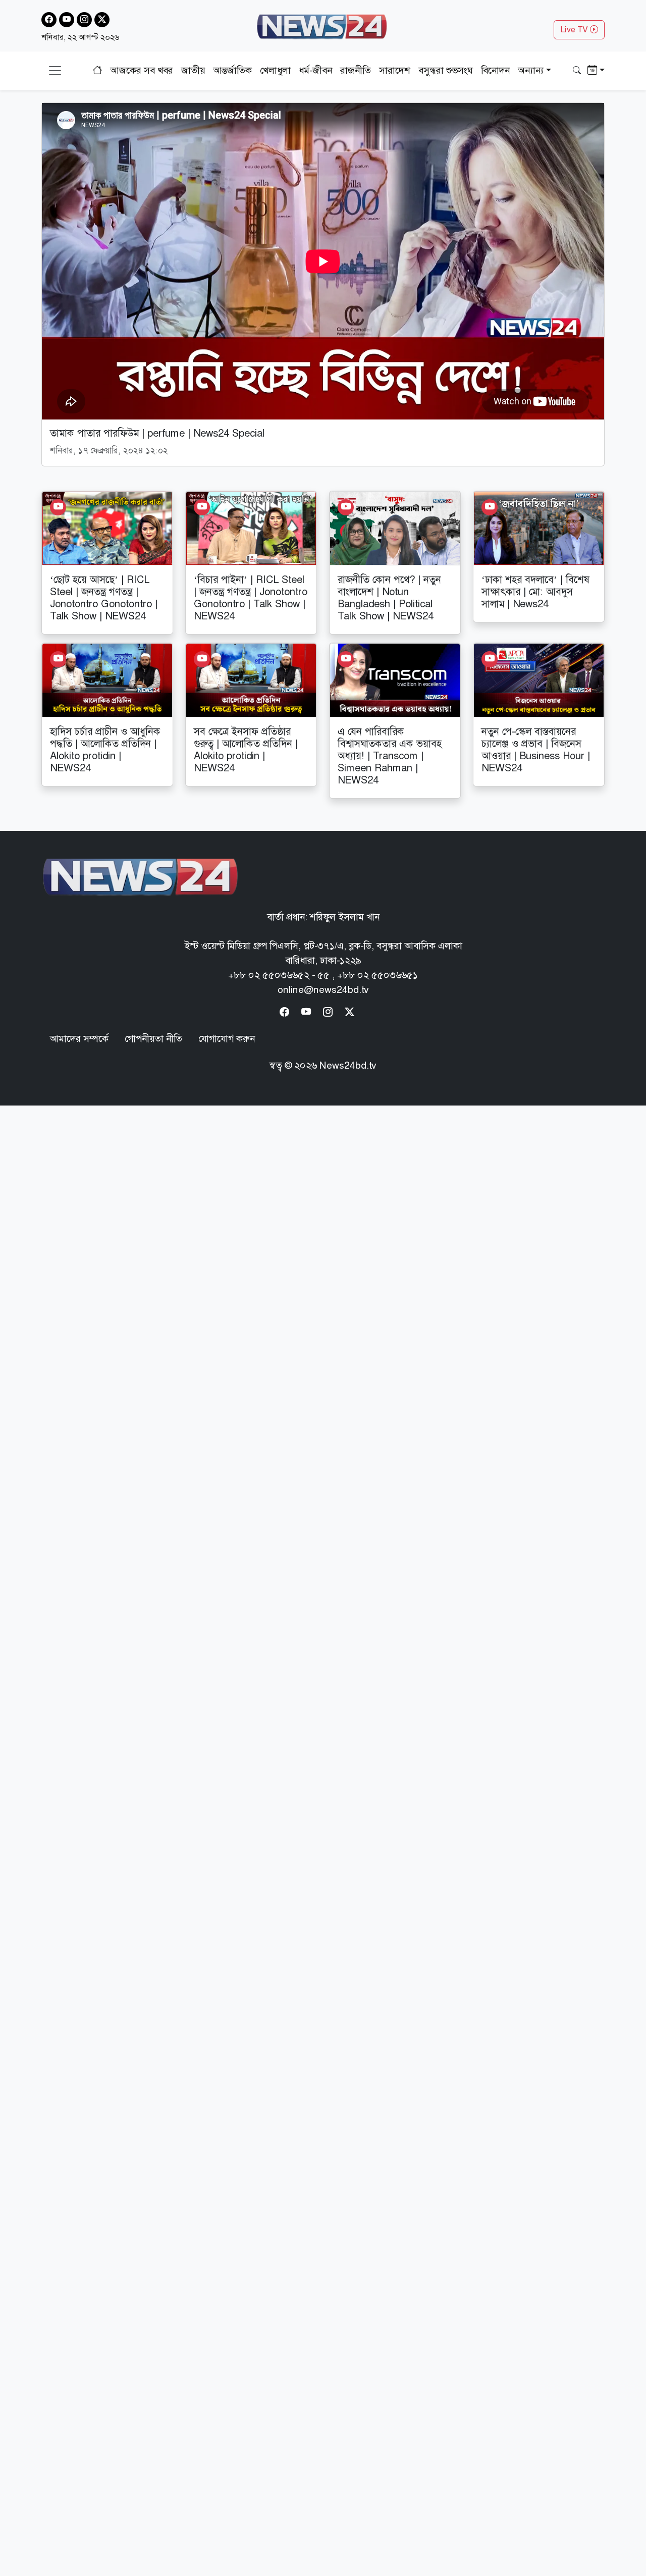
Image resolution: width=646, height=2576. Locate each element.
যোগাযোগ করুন (227, 1039)
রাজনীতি (356, 70)
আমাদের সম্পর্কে (79, 1039)
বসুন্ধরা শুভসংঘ (446, 70)
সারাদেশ (395, 70)
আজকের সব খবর (142, 70)
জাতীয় (193, 70)
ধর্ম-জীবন (315, 70)
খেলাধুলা (275, 70)
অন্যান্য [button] (531, 70)
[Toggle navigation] (55, 71)
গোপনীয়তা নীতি (153, 1039)
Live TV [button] (575, 30)
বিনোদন (495, 70)
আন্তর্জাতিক (232, 70)
